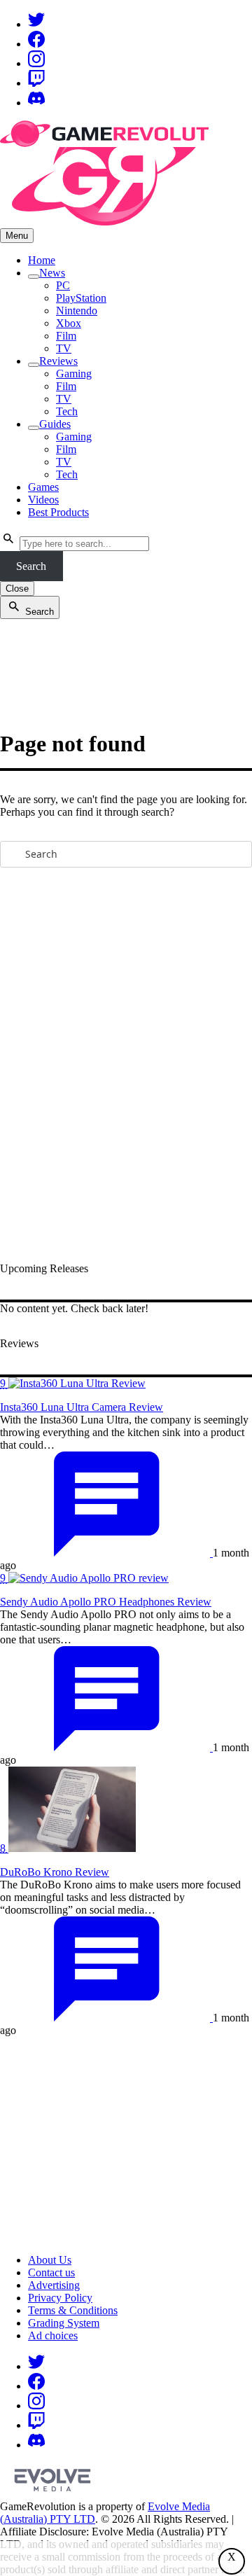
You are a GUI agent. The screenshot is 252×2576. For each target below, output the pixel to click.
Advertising (54, 2285)
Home (42, 260)
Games (43, 487)
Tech (67, 411)
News (52, 273)
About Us (50, 2260)
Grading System (64, 2323)
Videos (43, 500)
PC (63, 285)
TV (64, 348)
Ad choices (53, 2335)
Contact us (51, 2272)
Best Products (58, 512)
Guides (55, 424)
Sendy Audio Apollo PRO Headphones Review (106, 1602)
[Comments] (106, 1553)
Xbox (69, 323)
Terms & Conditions (73, 2310)
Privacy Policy (60, 2298)
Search (31, 566)
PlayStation (81, 298)
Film (66, 336)
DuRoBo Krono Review (55, 1872)
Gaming (74, 374)
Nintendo (77, 311)
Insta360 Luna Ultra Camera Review (82, 1407)
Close (17, 589)
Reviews (58, 361)
